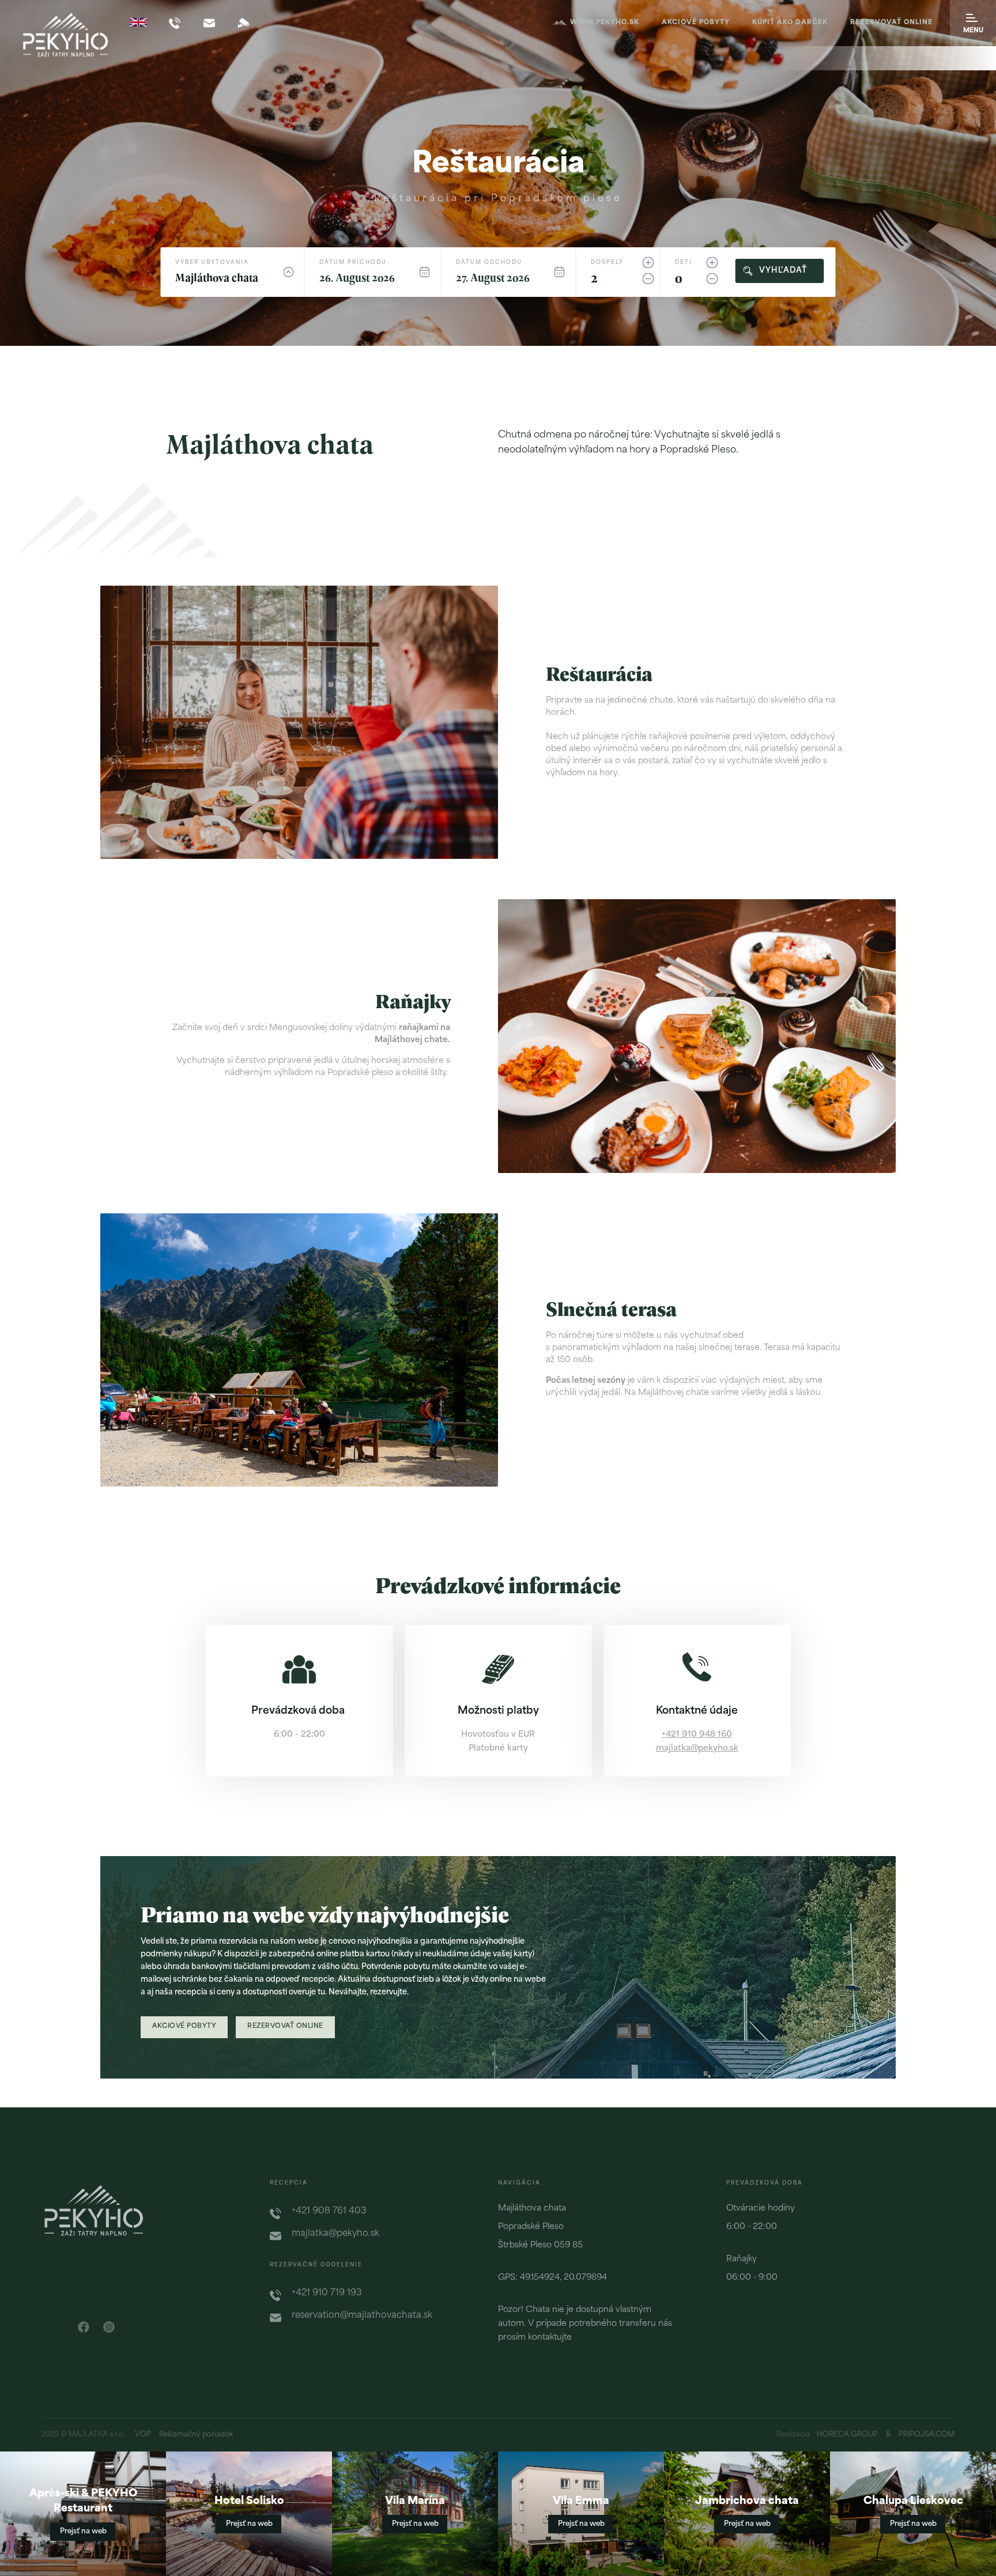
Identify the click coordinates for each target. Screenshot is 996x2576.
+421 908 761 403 (329, 2211)
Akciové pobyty (696, 23)
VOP (143, 2435)
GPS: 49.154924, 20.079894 (552, 2278)
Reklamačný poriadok (196, 2435)
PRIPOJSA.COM (927, 2435)
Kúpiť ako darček (790, 23)
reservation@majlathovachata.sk (362, 2316)
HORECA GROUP (847, 2435)
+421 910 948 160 (697, 1735)
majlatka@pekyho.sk (697, 1749)
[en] (138, 22)
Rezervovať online (891, 23)
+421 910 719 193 (327, 2293)
